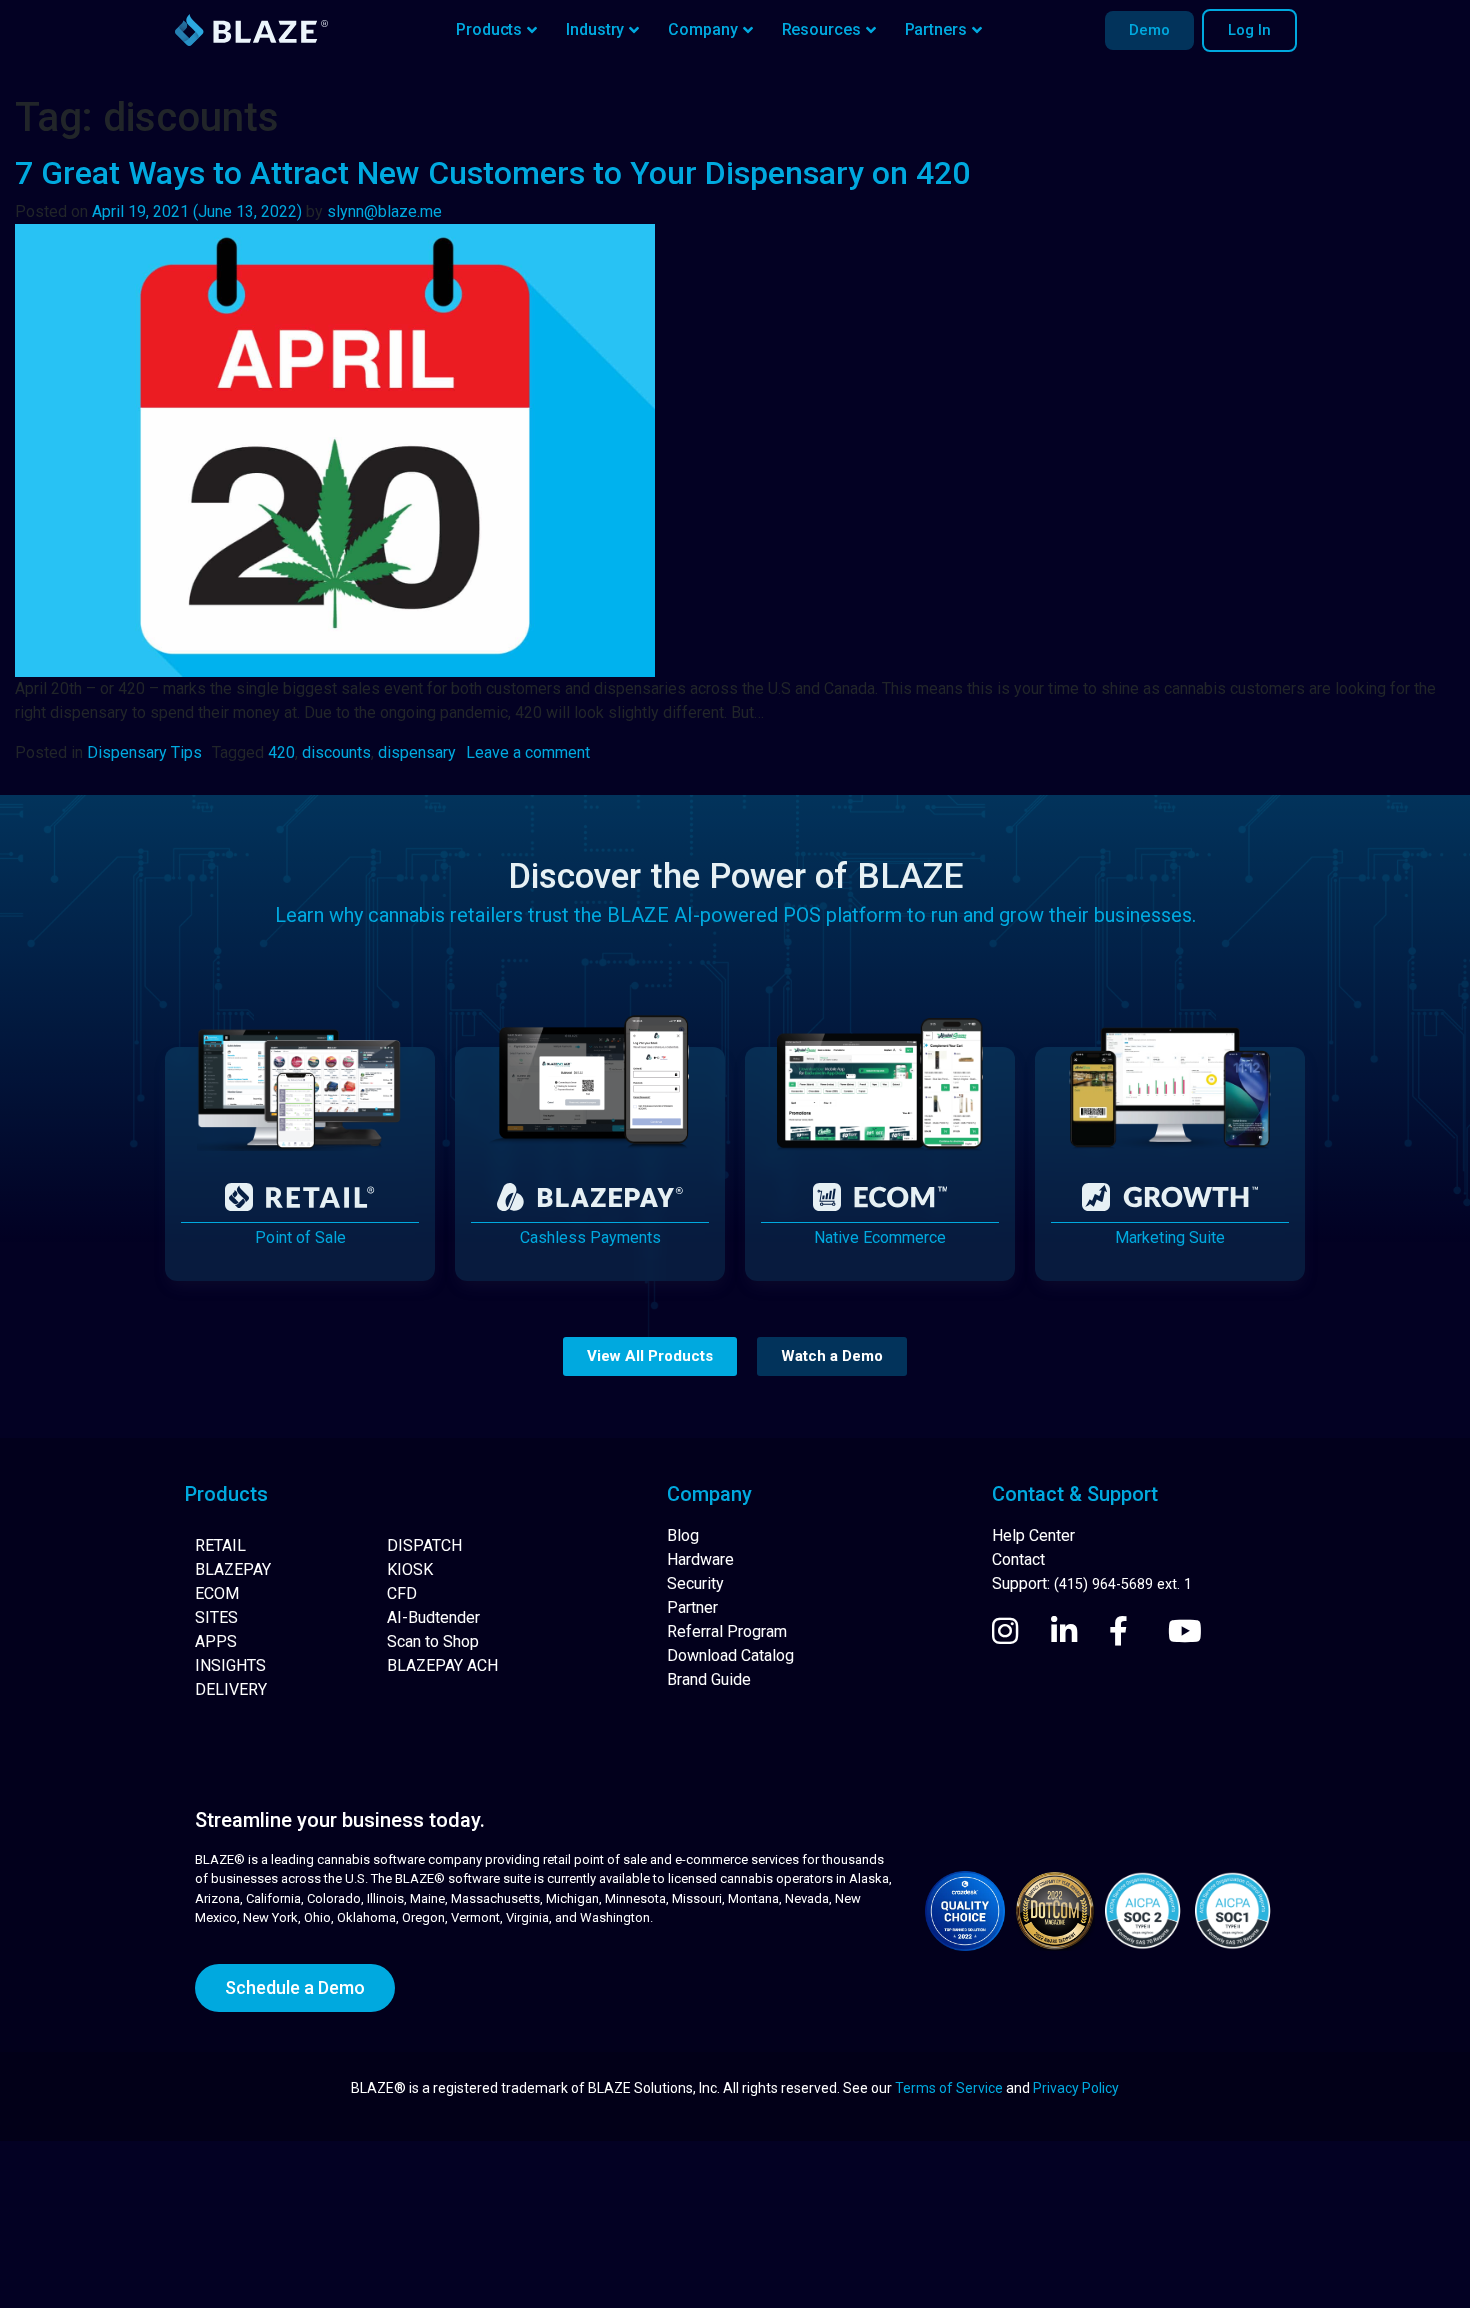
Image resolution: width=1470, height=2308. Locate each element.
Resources (821, 29)
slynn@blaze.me (384, 211)
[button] (650, 1356)
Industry (595, 29)
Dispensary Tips (144, 752)
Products (489, 29)
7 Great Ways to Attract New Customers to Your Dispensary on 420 (492, 173)
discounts (336, 752)
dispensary (417, 752)
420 (281, 752)
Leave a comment (528, 752)
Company (702, 29)
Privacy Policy (1076, 2088)
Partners (936, 29)
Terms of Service (949, 2088)
